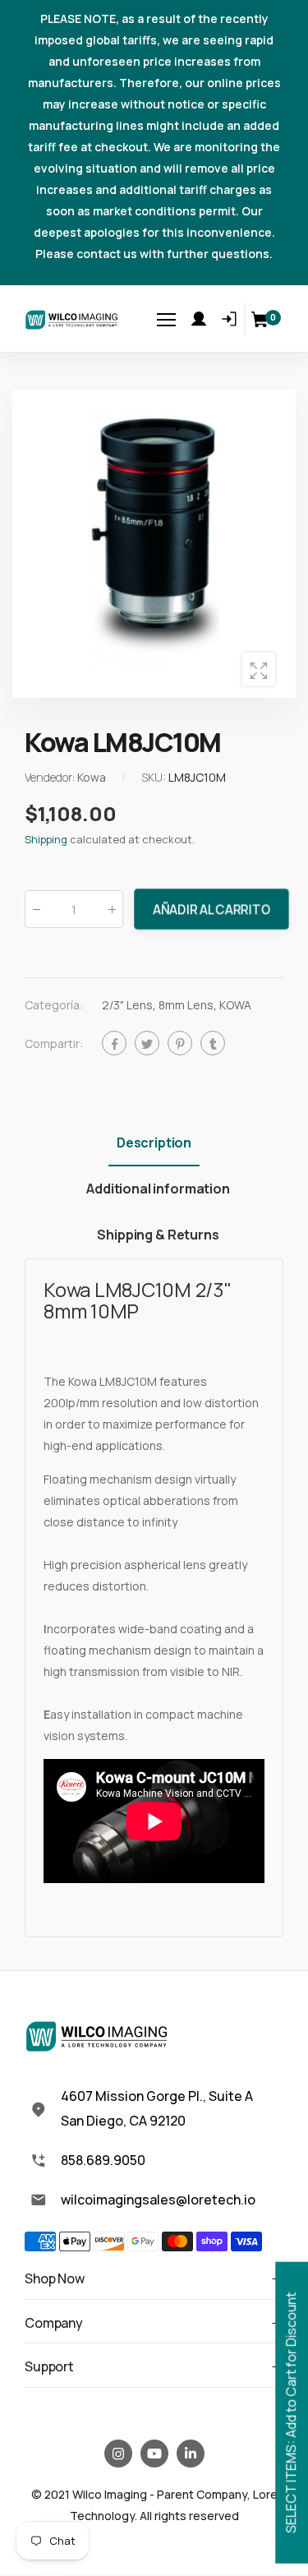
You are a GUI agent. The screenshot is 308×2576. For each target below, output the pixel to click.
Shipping (46, 840)
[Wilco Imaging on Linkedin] (191, 2454)
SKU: (155, 778)
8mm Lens (186, 1006)
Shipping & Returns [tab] (158, 1235)
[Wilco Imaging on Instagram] (118, 2454)
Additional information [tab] (158, 1189)
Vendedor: (51, 778)
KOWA (235, 1006)
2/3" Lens (127, 1006)
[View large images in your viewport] (259, 669)
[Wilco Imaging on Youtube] (154, 2454)
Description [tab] (154, 1143)
